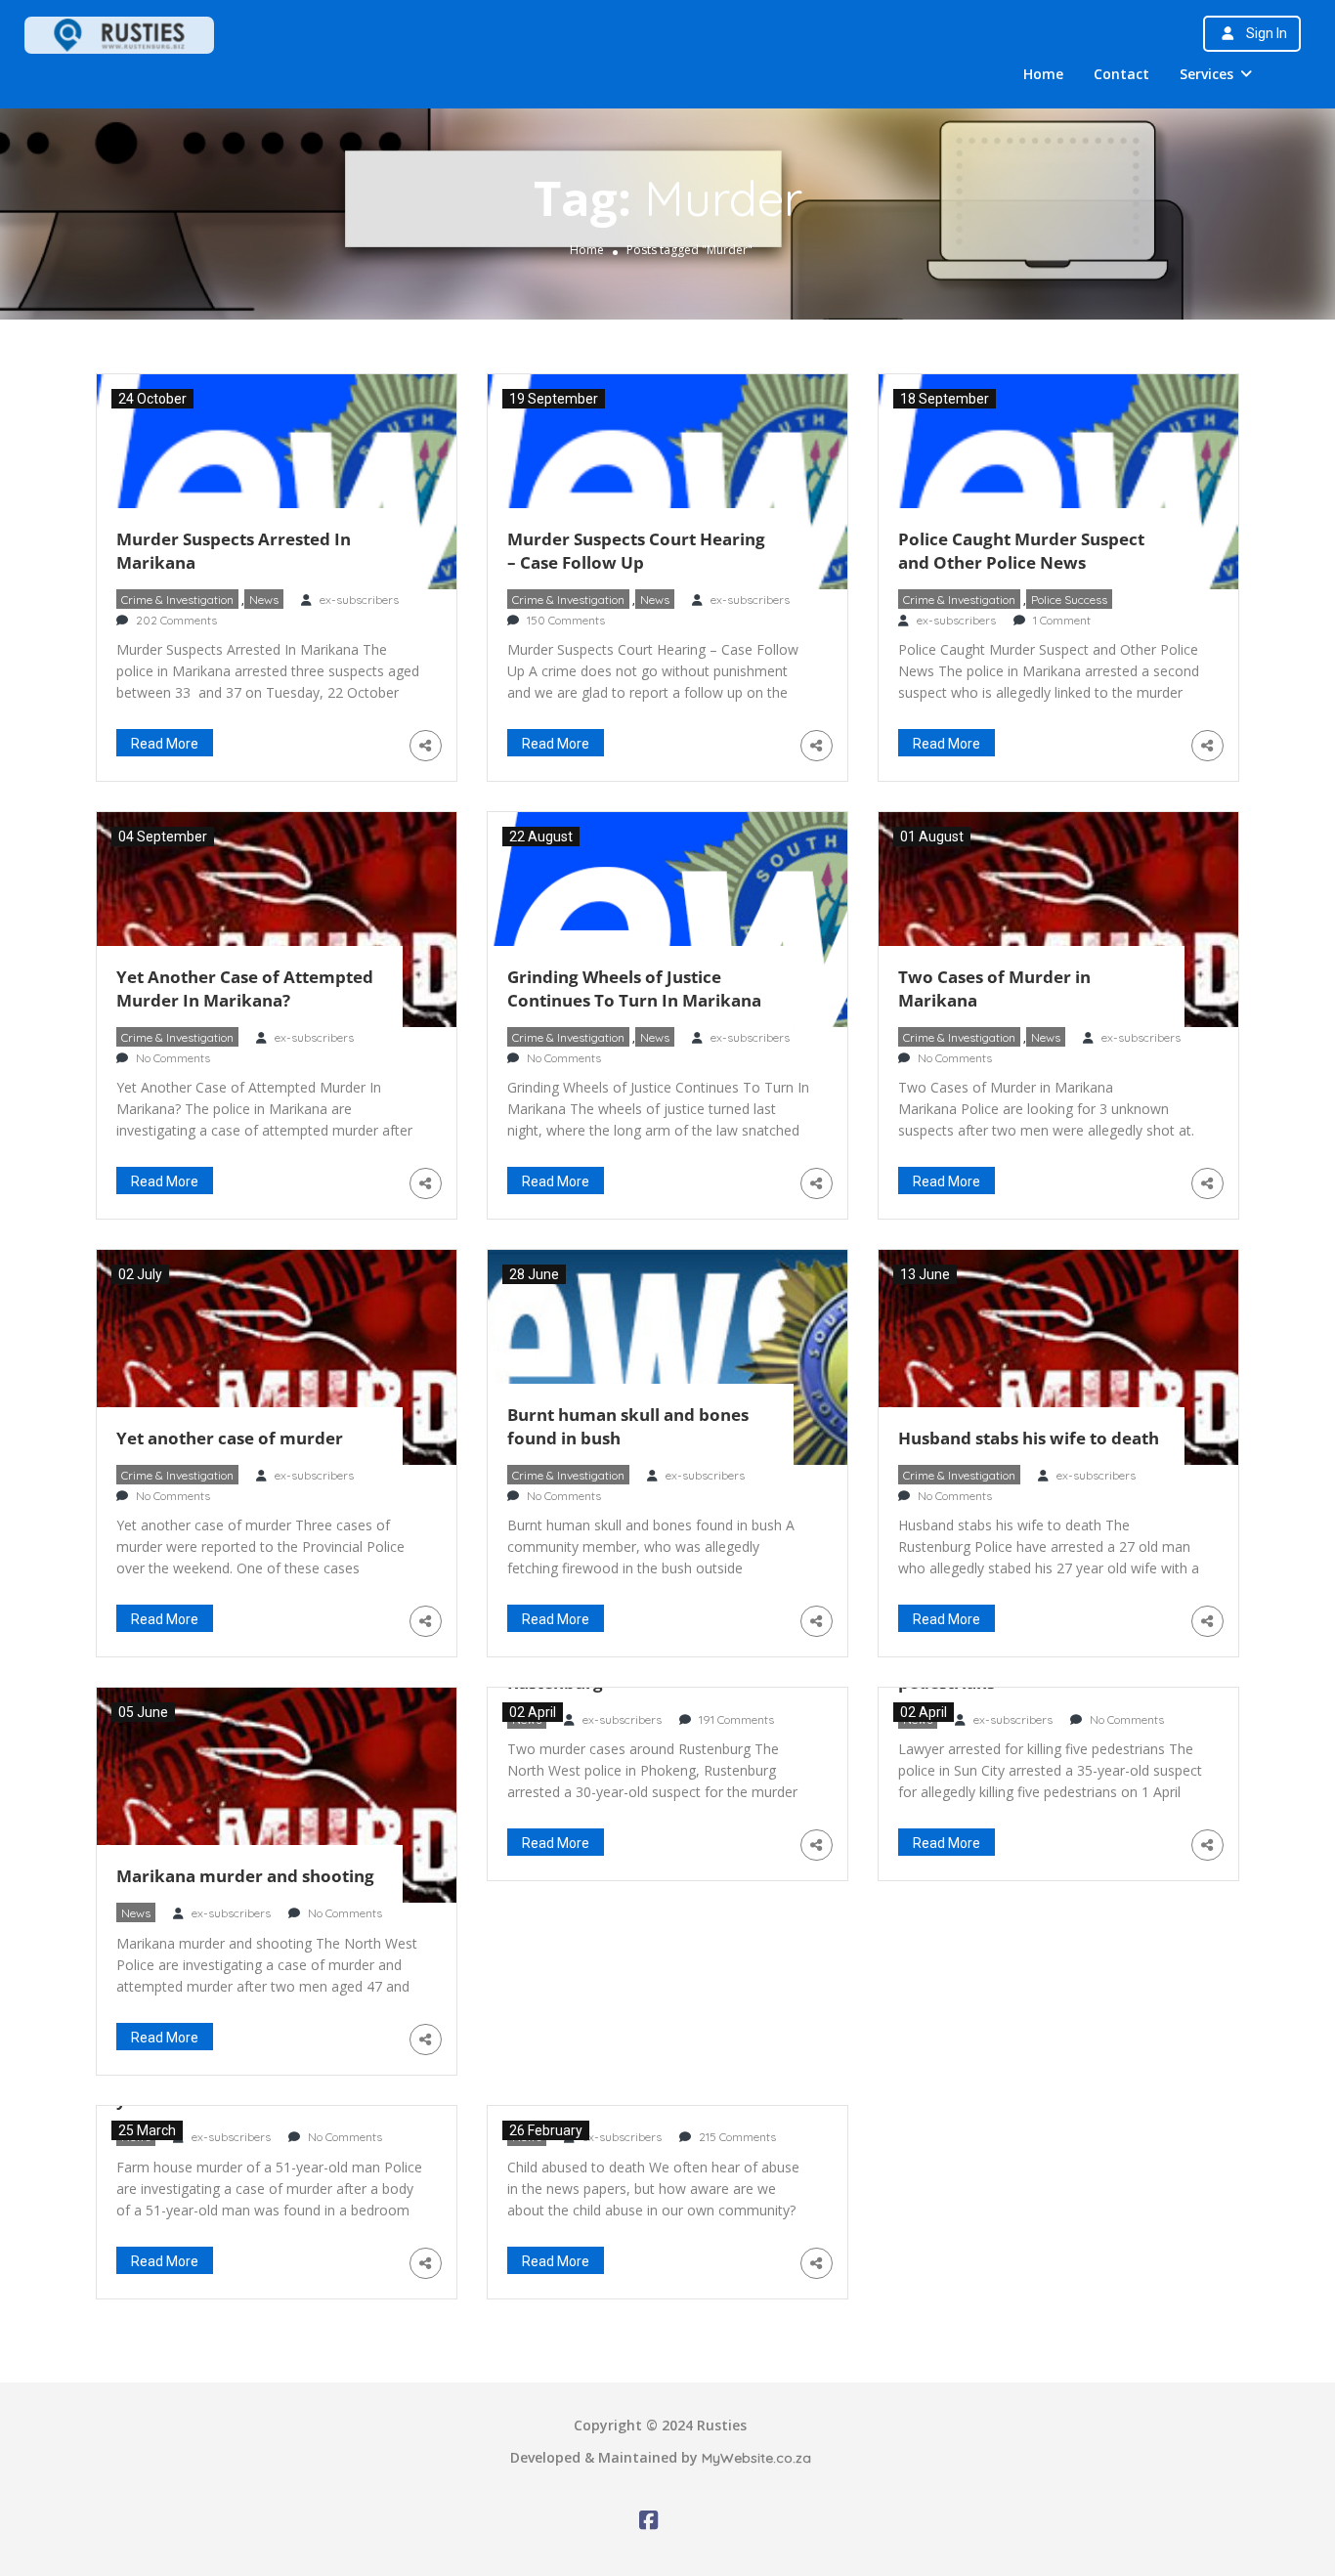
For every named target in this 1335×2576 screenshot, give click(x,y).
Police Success (1069, 600)
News (264, 600)
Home (1043, 74)
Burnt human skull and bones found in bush (628, 1426)
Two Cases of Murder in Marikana (994, 988)
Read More (165, 744)
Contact (1121, 74)
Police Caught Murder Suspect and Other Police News (1021, 551)
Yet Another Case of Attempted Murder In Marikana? (245, 988)
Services (1206, 74)
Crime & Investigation (177, 600)
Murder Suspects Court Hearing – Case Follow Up (636, 551)
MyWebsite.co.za (756, 2458)
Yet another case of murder (230, 1438)
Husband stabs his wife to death (1029, 1438)
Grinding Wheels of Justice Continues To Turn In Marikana (634, 988)
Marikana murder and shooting (245, 1876)
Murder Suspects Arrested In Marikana (234, 551)
